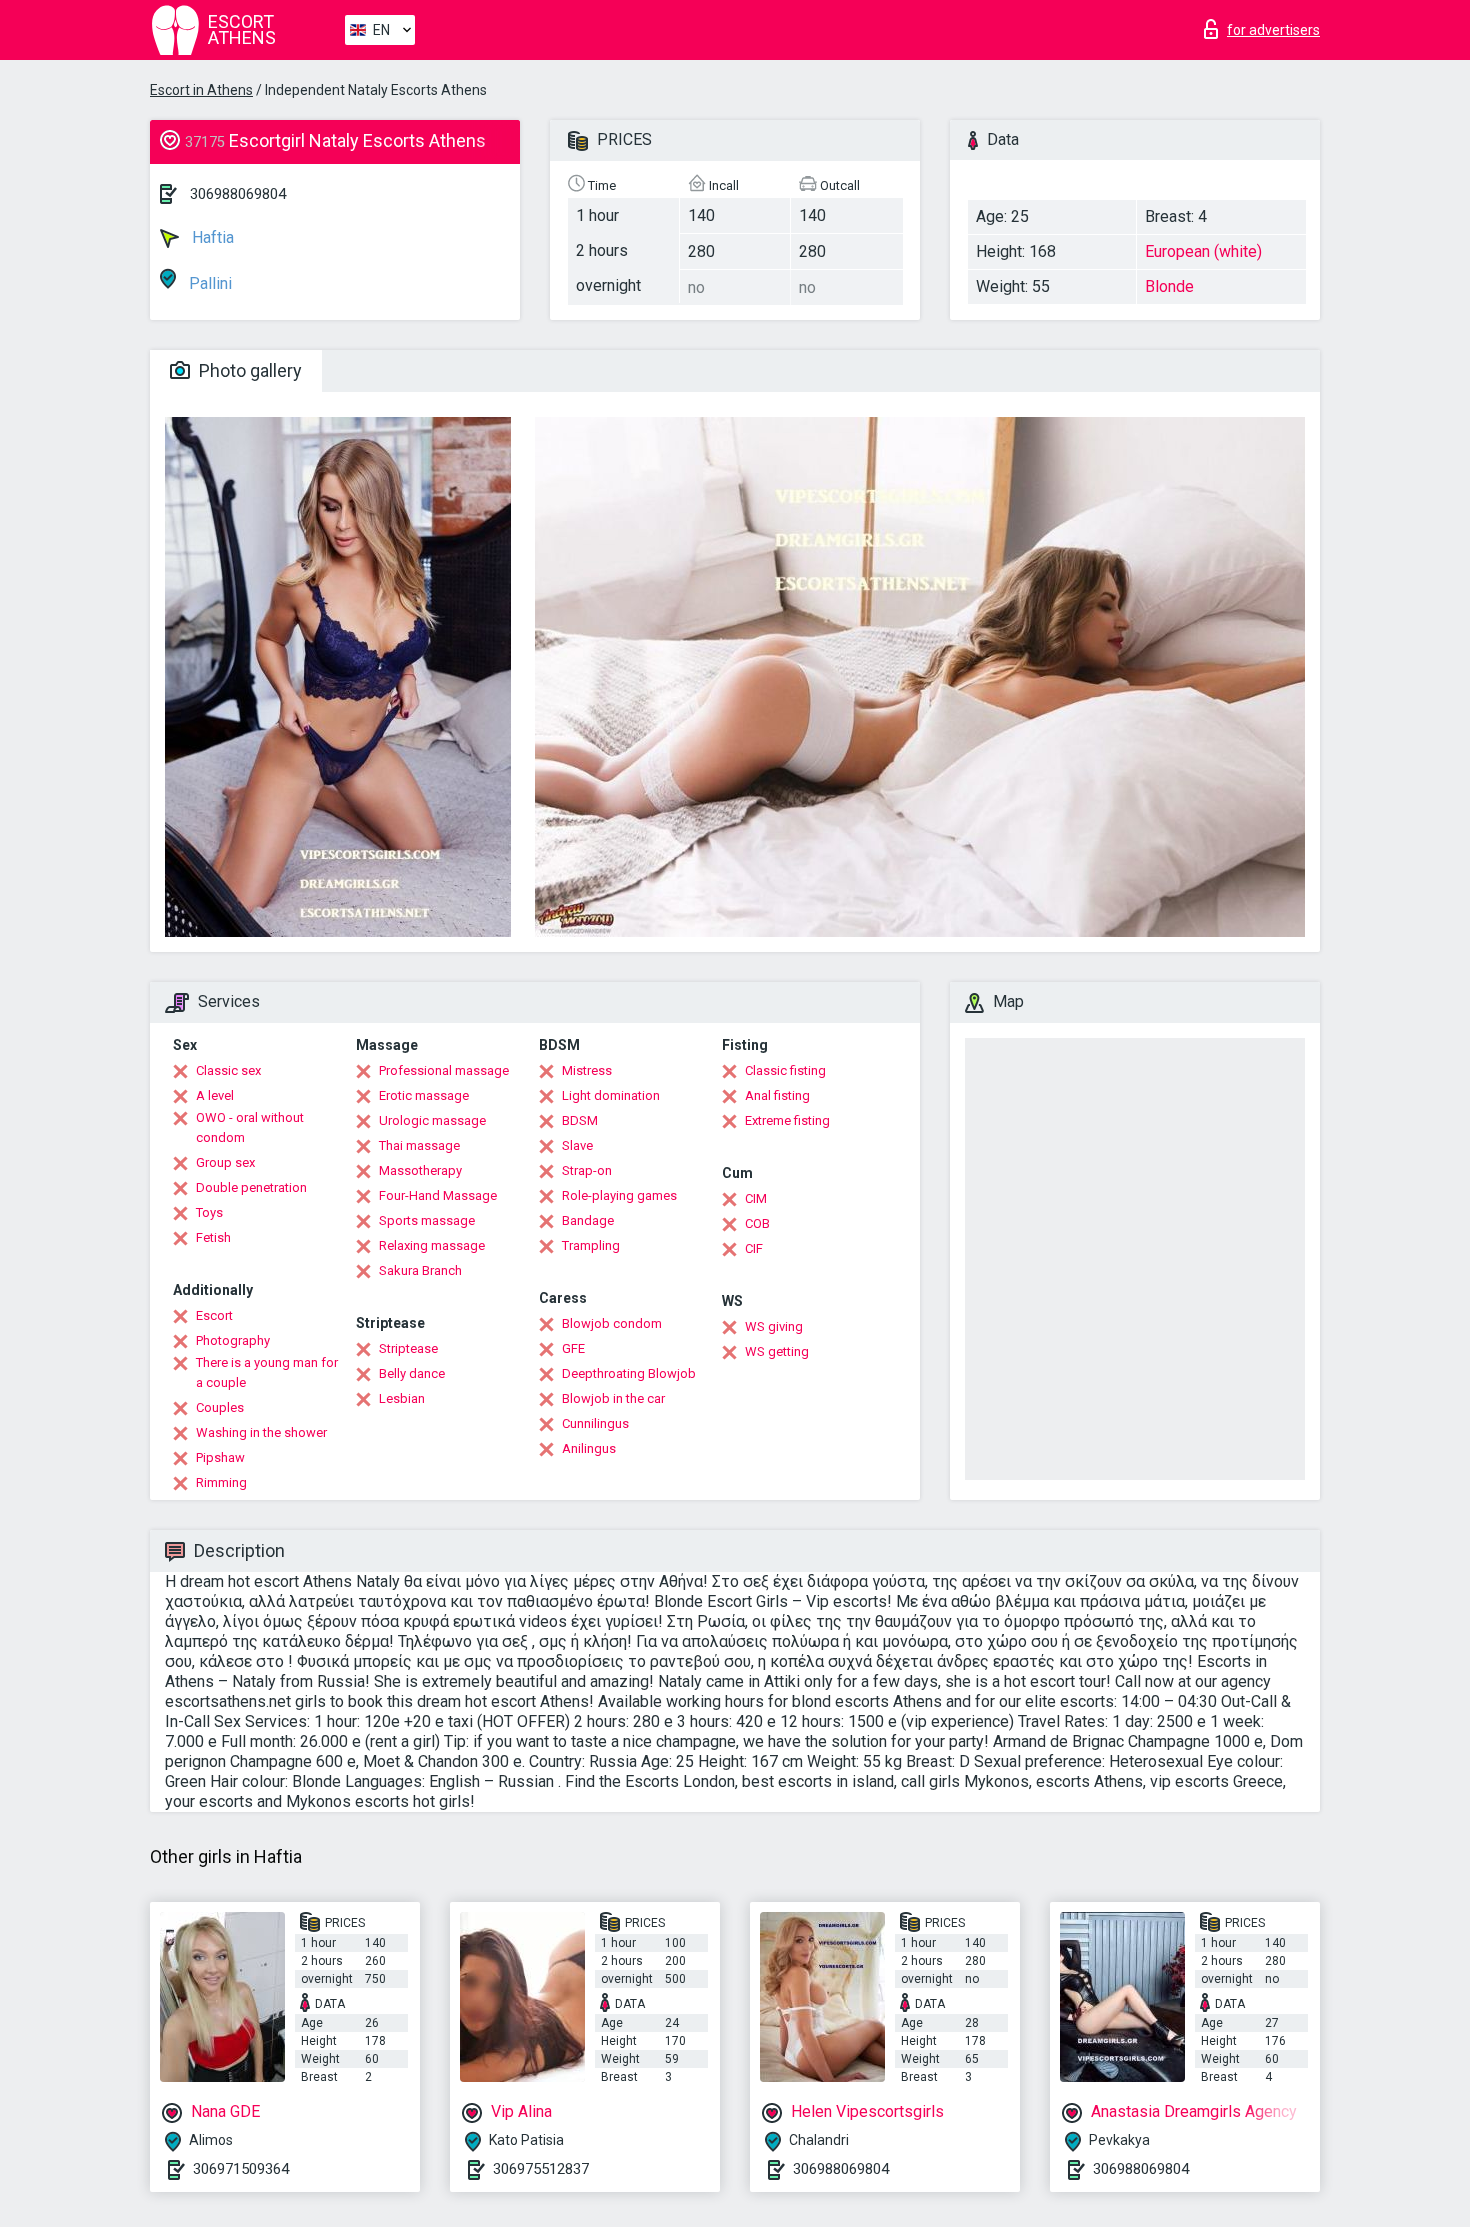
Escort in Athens (201, 90)
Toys (209, 1212)
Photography (233, 1340)
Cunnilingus (595, 1423)
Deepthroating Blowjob (629, 1373)
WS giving (774, 1326)
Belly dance (412, 1373)
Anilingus (589, 1448)
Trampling (591, 1245)
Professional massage (444, 1070)
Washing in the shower (261, 1432)
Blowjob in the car (613, 1398)
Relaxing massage (432, 1245)
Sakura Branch (420, 1270)
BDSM (580, 1120)
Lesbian (402, 1398)
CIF (754, 1248)
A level (215, 1095)
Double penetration (251, 1187)
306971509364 (241, 2169)
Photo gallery (248, 370)
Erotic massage (424, 1095)
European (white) (1203, 251)
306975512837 (541, 2169)
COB (757, 1223)
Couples (220, 1407)
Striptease (408, 1348)
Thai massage (419, 1145)
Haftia (211, 237)
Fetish (213, 1237)
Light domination (611, 1095)
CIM (756, 1198)
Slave (577, 1145)
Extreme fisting (787, 1120)
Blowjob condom (612, 1323)
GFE (573, 1348)
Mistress (587, 1070)
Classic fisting (785, 1070)
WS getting (777, 1351)
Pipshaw (220, 1457)
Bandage (588, 1220)
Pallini (208, 283)
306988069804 (238, 194)
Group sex (225, 1162)
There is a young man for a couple (267, 1372)
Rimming (221, 1482)
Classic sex (228, 1070)
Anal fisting (777, 1095)
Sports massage (427, 1220)
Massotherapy (420, 1170)
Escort (214, 1315)
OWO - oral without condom (250, 1127)
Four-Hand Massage (438, 1195)
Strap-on (587, 1170)
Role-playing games (619, 1195)
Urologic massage (432, 1120)
